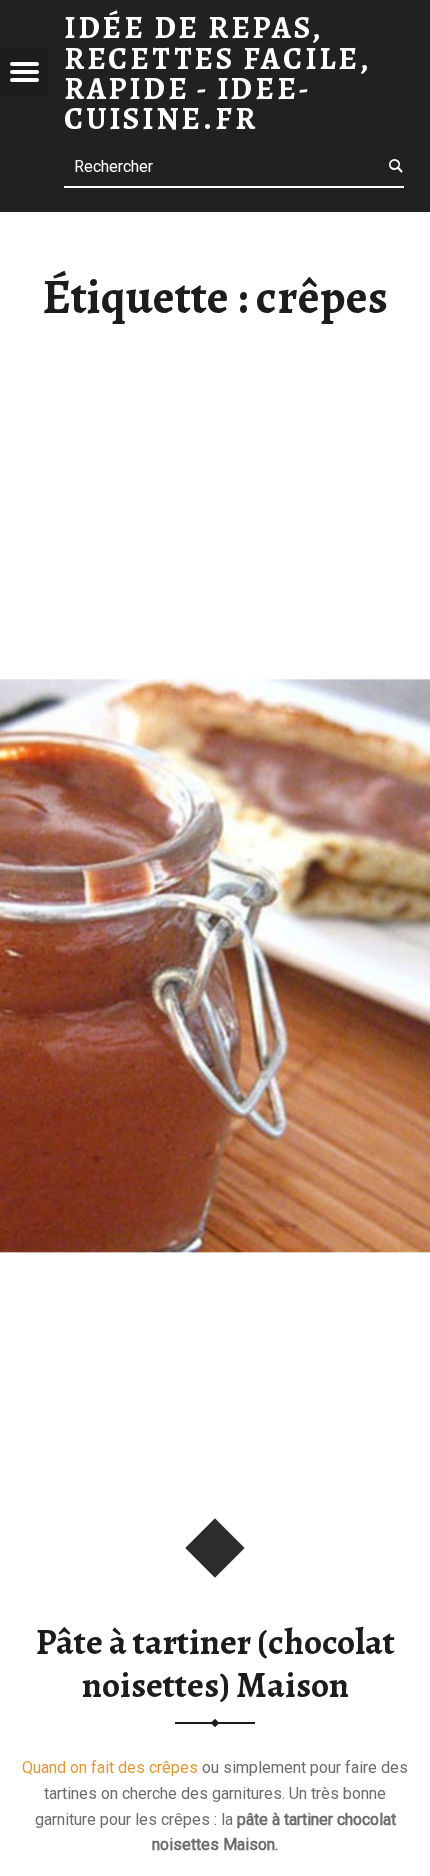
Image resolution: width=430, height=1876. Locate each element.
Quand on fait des (85, 1767)
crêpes (173, 1767)
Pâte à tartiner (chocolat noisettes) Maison (215, 1663)
